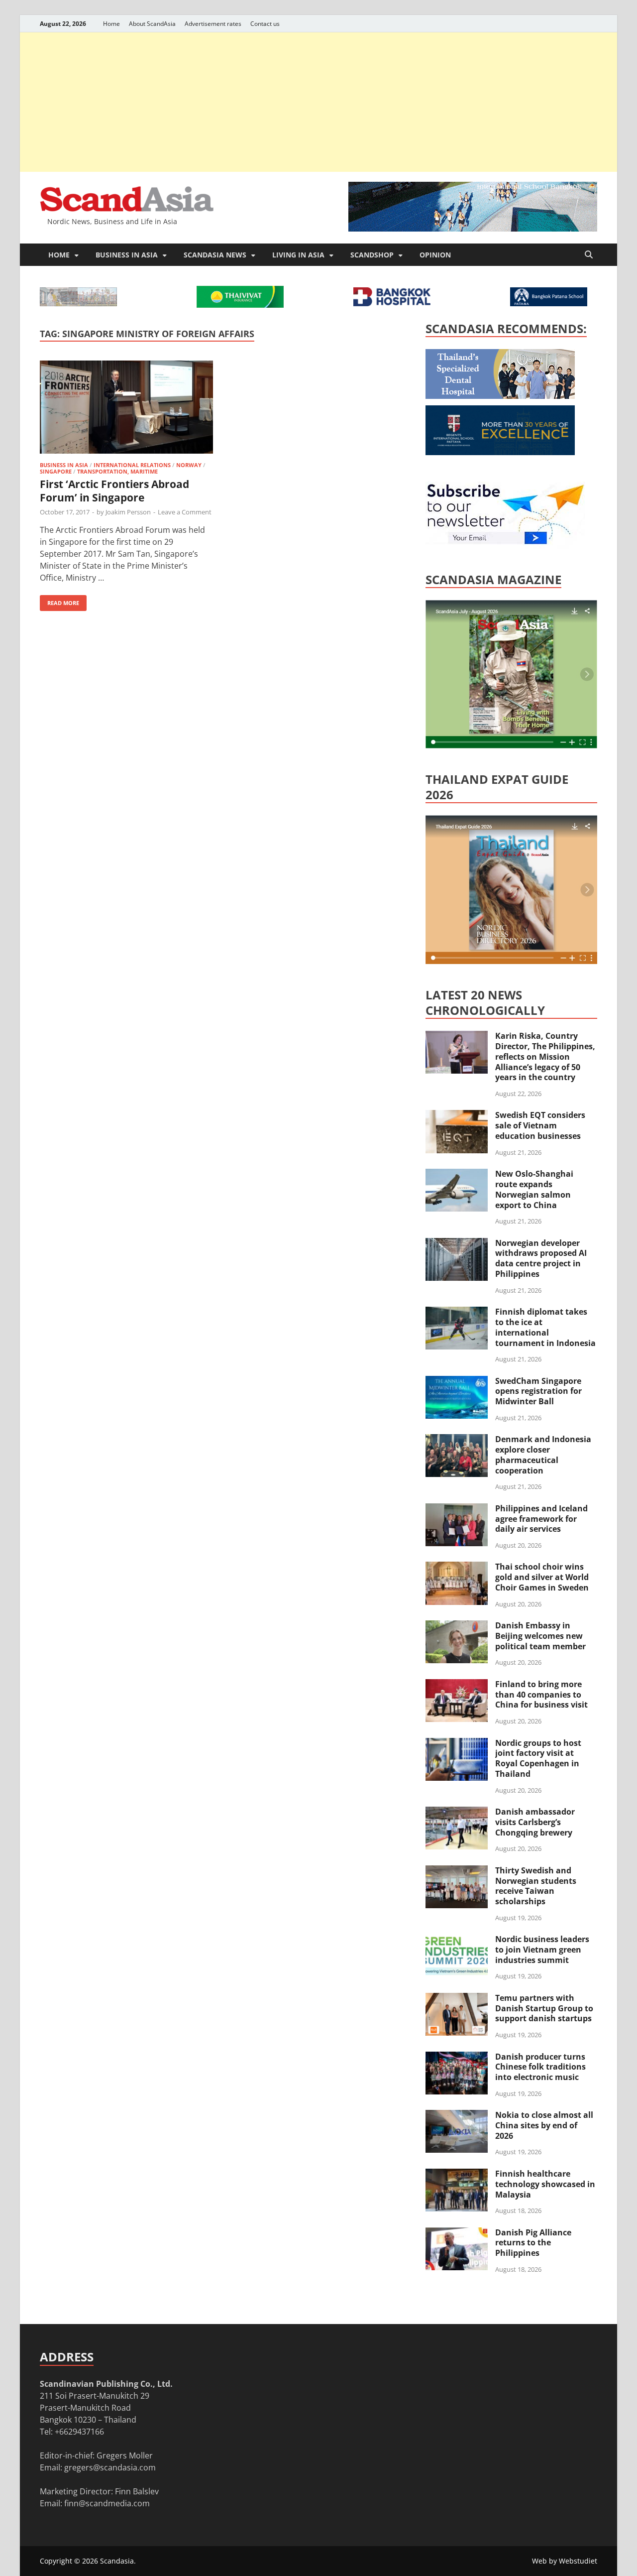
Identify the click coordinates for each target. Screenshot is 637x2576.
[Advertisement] (318, 102)
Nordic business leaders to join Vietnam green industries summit (542, 1950)
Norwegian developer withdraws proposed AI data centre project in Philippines (541, 1258)
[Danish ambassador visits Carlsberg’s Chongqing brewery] (457, 1813)
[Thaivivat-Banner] (240, 305)
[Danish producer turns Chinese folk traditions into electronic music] (457, 2058)
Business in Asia (127, 255)
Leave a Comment (185, 512)
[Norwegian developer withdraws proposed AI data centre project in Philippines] (457, 1244)
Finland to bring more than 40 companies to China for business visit (541, 1695)
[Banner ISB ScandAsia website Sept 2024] (473, 229)
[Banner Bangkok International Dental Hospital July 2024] (500, 396)
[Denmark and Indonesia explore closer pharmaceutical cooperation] (457, 1440)
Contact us (265, 24)
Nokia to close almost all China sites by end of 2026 (544, 2125)
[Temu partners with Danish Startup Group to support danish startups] (457, 1999)
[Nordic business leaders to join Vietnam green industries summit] (457, 1940)
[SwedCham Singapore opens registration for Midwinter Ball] (457, 1382)
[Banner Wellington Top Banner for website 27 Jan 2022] (78, 303)
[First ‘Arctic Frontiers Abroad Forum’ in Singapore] (126, 409)
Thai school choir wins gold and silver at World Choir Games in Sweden (542, 1577)
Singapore (56, 471)
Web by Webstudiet (565, 2561)
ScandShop (372, 255)
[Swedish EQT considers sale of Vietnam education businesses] (457, 1116)
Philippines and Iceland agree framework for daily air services (541, 1519)
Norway (189, 465)
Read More (59, 601)
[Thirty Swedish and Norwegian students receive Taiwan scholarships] (457, 1871)
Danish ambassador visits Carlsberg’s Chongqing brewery (535, 1822)
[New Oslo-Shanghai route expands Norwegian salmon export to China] (457, 1175)
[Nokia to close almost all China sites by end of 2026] (457, 2116)
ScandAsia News (215, 255)
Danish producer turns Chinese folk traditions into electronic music (540, 2067)
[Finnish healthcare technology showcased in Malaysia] (457, 2175)
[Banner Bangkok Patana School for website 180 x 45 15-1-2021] (549, 303)
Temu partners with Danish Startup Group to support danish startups (544, 2008)
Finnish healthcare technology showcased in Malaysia (545, 2184)
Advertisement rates (213, 24)
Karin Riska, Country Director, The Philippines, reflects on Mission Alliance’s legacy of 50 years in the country (545, 1056)
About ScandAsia (152, 24)
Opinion (435, 255)
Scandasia (117, 2561)
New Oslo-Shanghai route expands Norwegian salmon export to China (534, 1189)
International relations (132, 465)
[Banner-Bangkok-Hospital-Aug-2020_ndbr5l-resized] (392, 303)
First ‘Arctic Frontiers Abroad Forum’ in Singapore (114, 491)
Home (111, 24)
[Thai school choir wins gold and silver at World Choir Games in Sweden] (457, 1568)
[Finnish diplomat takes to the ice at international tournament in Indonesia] (457, 1313)
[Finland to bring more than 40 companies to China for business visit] (457, 1685)
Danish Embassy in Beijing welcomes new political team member (540, 1636)
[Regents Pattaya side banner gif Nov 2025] (500, 452)
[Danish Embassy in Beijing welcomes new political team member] (457, 1626)
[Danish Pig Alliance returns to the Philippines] (457, 2233)
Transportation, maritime (117, 471)
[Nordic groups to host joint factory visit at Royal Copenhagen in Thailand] (457, 1744)
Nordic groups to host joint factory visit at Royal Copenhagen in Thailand (538, 1758)
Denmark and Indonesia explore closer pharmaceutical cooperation (543, 1455)
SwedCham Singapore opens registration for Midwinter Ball (538, 1391)
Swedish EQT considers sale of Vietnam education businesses (540, 1125)
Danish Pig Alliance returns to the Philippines (533, 2243)
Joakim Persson (128, 512)
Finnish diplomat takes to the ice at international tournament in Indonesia (545, 1327)
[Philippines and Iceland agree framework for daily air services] (457, 1509)
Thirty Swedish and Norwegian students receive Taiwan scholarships (536, 1886)
